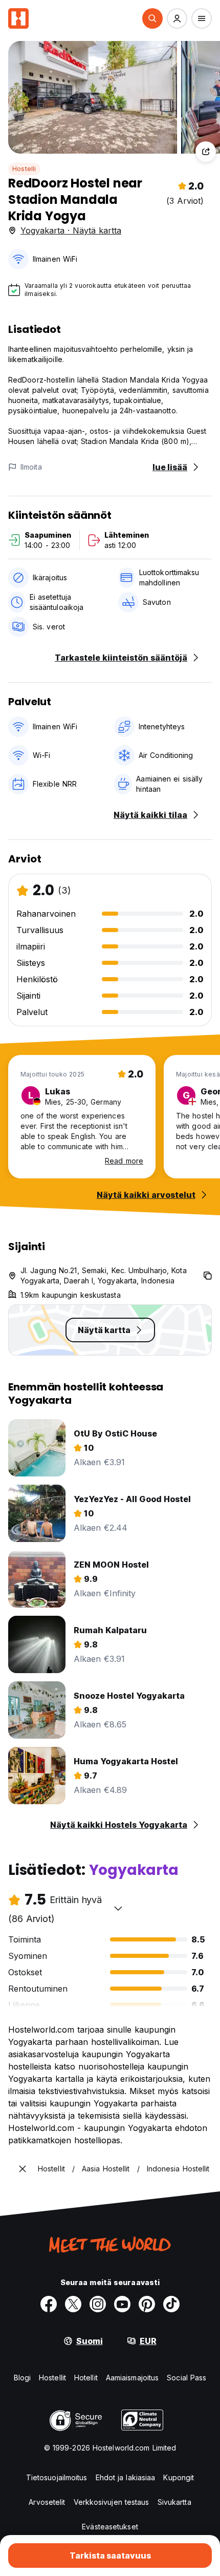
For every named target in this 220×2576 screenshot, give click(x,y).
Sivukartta (174, 2502)
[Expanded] (23, 2169)
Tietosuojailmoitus (57, 2477)
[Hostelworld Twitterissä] (73, 2304)
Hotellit (86, 2378)
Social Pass (186, 2378)
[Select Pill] (152, 18)
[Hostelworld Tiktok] (171, 2304)
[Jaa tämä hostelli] (206, 152)
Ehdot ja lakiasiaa (126, 2477)
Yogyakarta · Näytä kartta (71, 230)
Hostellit (52, 2378)
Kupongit (179, 2477)
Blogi (23, 2378)
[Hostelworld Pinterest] (147, 2304)
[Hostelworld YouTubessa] (122, 2304)
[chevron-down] (118, 1908)
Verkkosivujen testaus (112, 2502)
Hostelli (24, 169)
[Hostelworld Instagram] (98, 2304)
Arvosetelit (47, 2502)
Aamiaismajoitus (133, 2378)
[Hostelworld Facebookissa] (49, 2304)
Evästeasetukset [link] (110, 2527)
